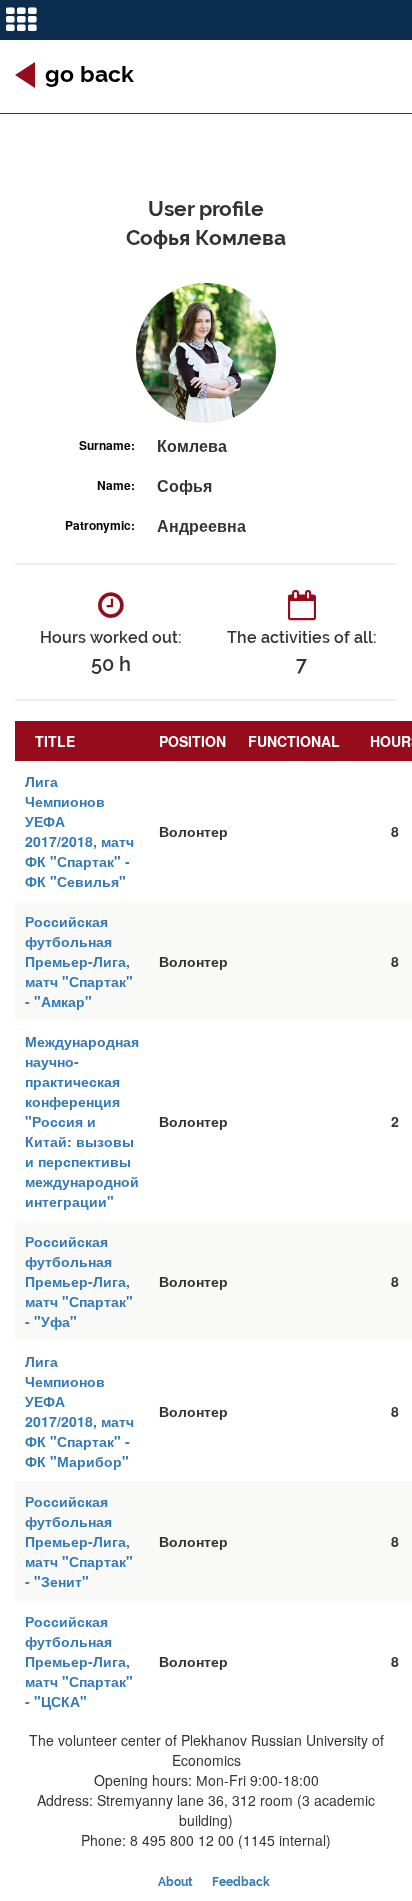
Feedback (241, 1882)
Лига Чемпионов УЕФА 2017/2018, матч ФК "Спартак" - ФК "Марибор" (79, 1411)
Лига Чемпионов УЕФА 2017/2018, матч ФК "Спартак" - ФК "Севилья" (79, 831)
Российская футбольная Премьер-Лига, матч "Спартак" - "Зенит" (79, 1541)
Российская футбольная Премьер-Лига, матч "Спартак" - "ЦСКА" (79, 1661)
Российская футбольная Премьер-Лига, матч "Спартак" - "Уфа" (79, 1281)
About (175, 1882)
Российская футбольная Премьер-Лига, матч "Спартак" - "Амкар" (79, 961)
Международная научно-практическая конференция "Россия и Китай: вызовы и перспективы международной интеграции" (82, 1121)
